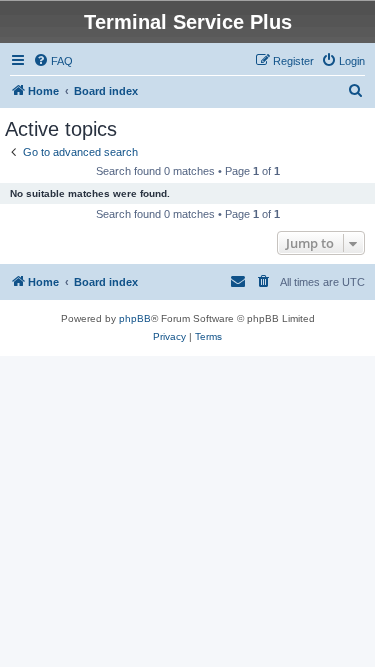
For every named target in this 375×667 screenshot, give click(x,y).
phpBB (135, 318)
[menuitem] (53, 61)
